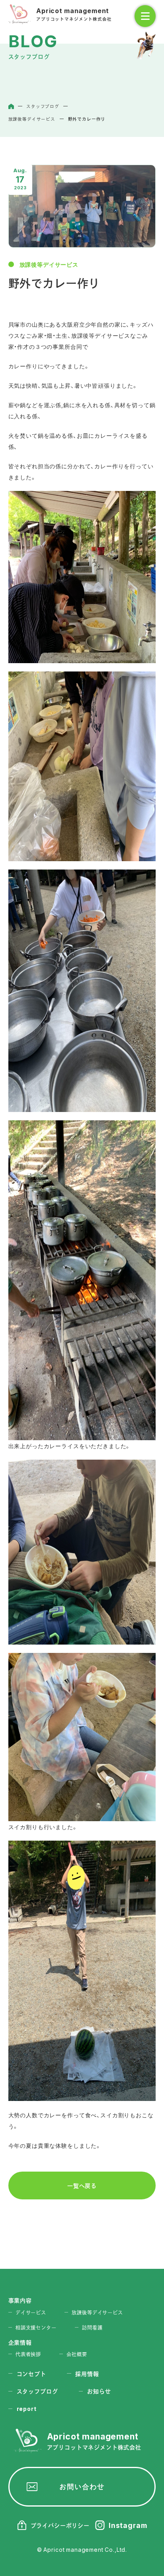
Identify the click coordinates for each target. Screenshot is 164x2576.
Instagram (128, 2525)
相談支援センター (36, 2328)
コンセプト (31, 2374)
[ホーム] (11, 106)
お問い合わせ (82, 2487)
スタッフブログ (37, 2391)
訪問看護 (92, 2328)
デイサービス (31, 2312)
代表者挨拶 (28, 2354)
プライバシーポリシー (60, 2525)
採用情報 (87, 2374)
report (27, 2409)
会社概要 (77, 2354)
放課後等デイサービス (49, 264)
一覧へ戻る (82, 2185)
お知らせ (99, 2391)
